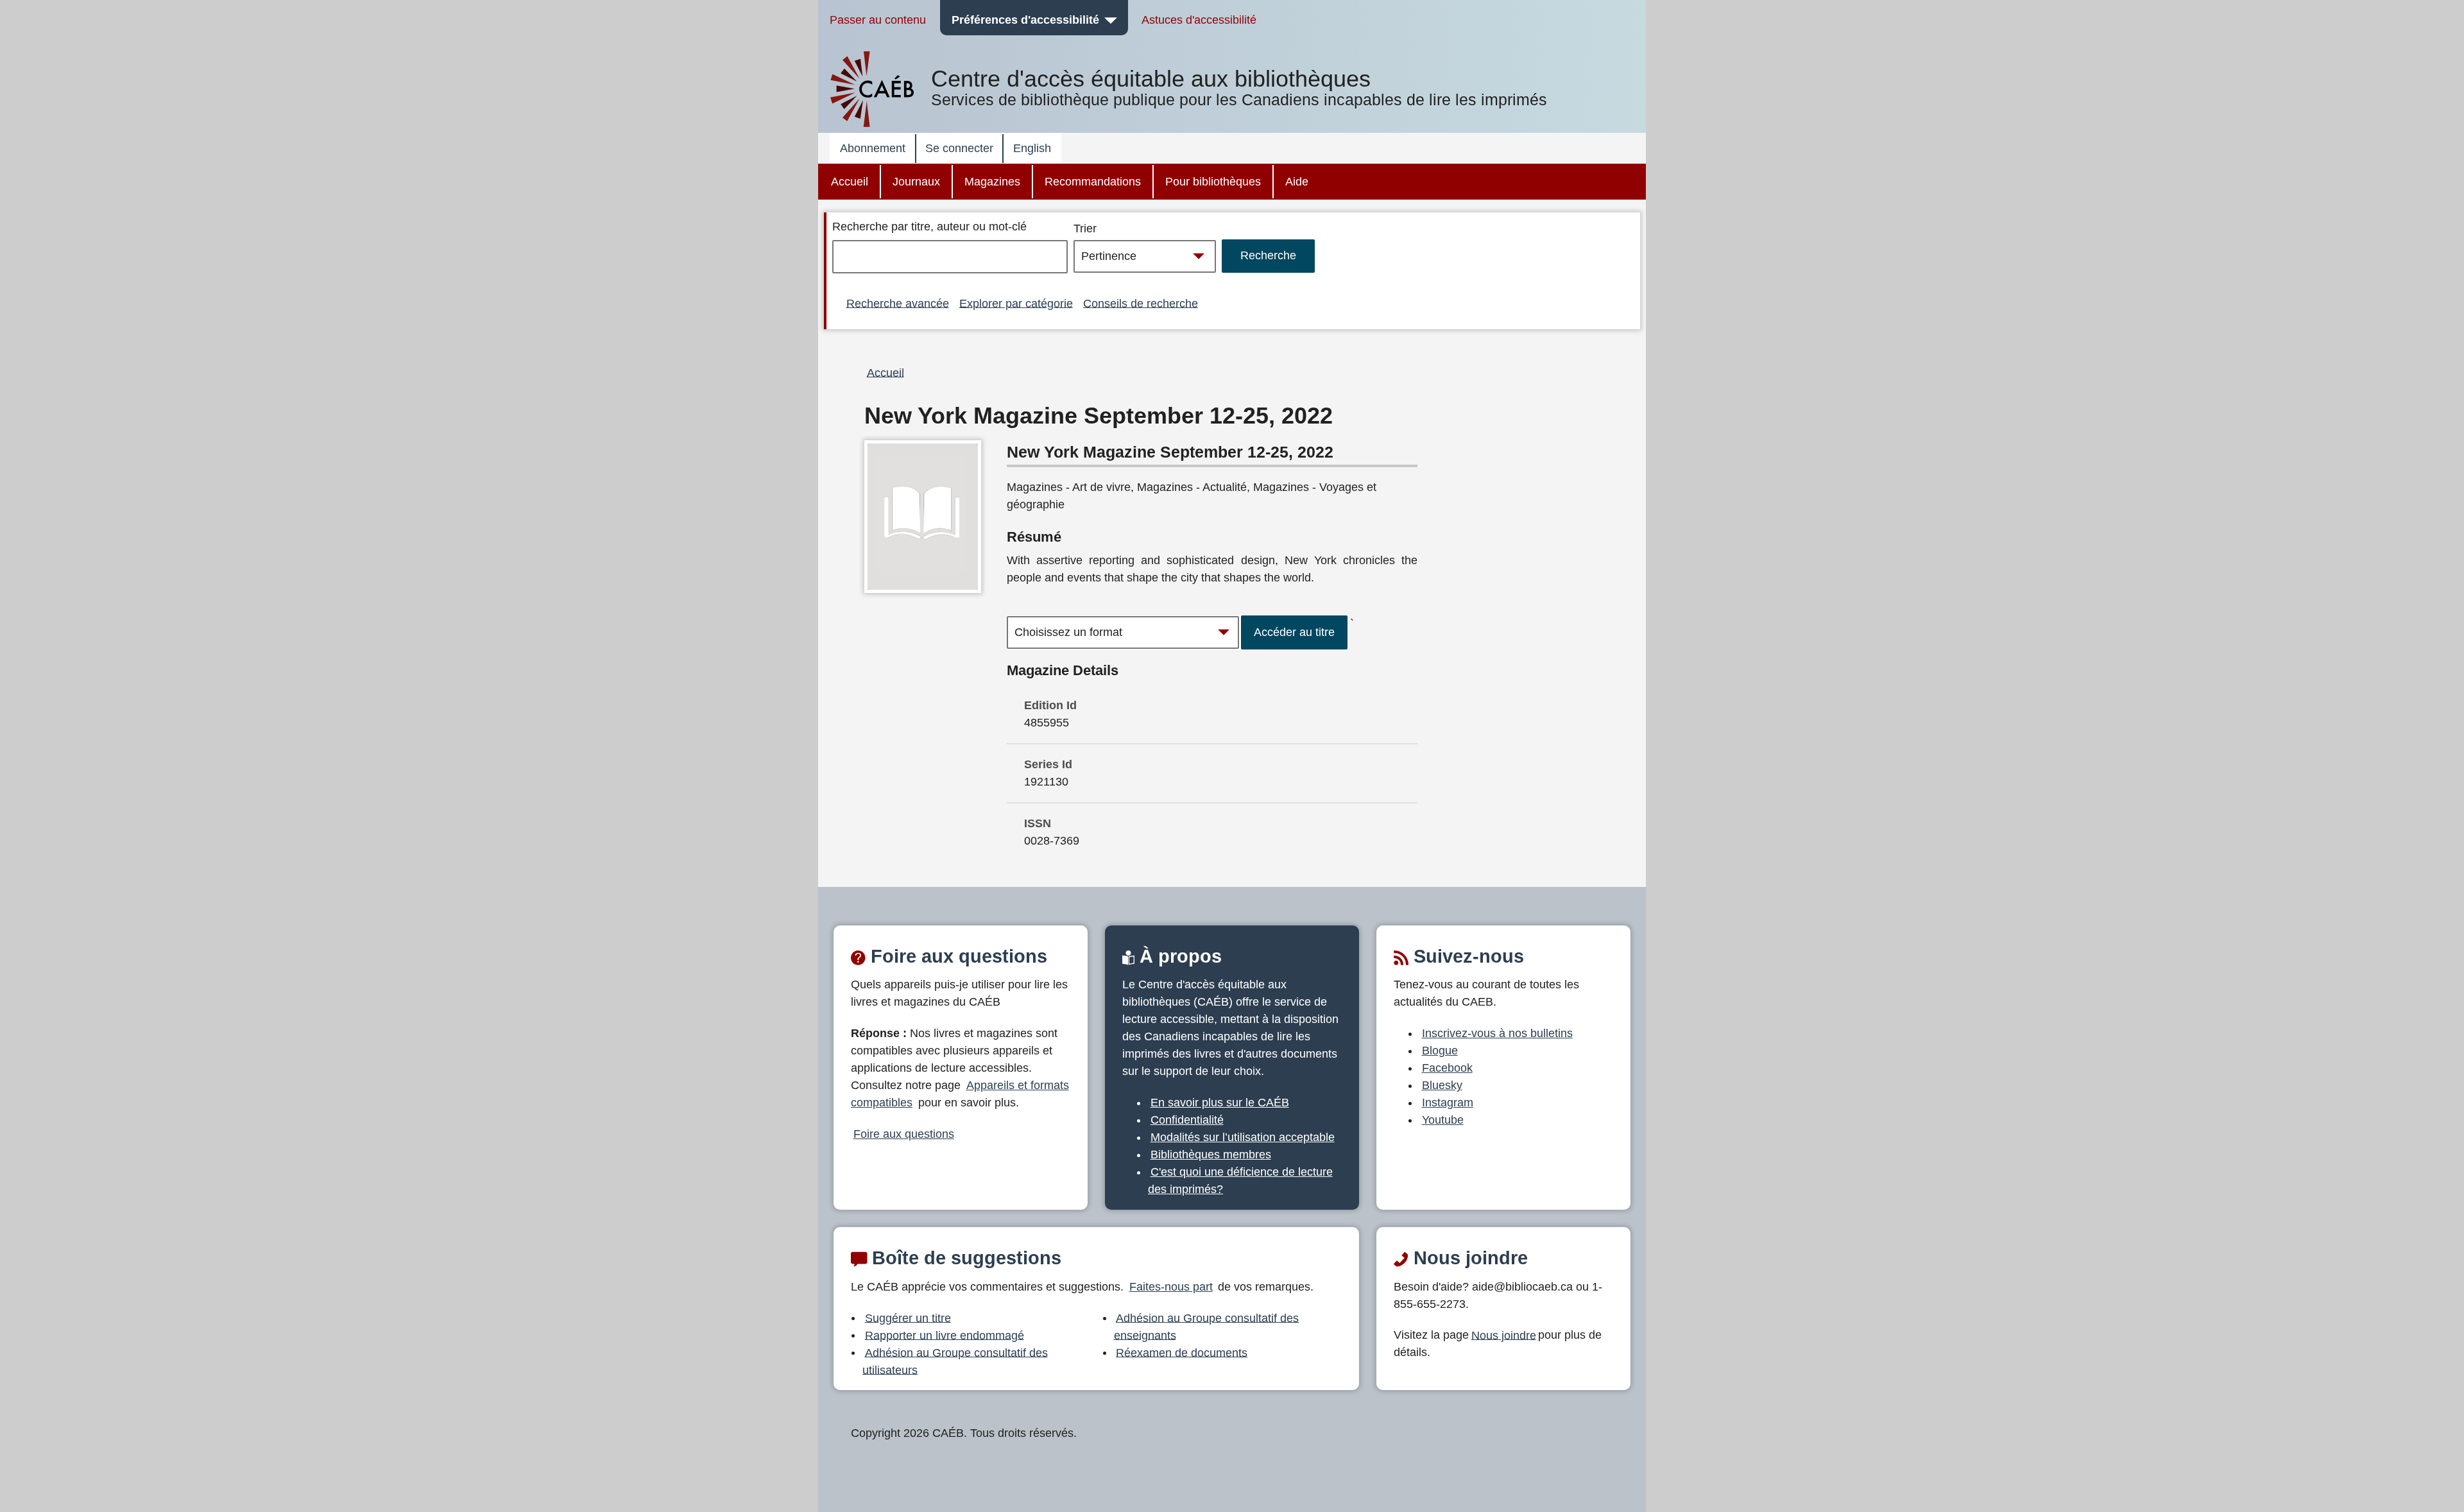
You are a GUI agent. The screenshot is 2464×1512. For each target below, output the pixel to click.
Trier (1085, 228)
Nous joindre (1504, 1335)
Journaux (916, 182)
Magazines (992, 182)
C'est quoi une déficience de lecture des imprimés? (1240, 1181)
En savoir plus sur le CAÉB (1220, 1103)
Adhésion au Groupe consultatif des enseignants (1207, 1326)
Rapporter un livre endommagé (945, 1335)
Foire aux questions (904, 1134)
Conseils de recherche (1141, 303)
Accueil (850, 182)
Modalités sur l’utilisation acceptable (1243, 1137)
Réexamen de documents (1182, 1352)
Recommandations (1093, 182)
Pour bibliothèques (1213, 182)
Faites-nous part (1171, 1287)
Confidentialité (1187, 1120)
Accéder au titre (1294, 632)
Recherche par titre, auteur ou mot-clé (929, 227)
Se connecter (959, 148)
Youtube (1443, 1120)
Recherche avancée (898, 303)
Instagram (1448, 1103)
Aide (1297, 182)
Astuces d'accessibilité (1199, 20)
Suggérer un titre (908, 1318)
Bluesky (1442, 1085)
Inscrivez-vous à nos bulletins (1497, 1033)
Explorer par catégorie (1016, 303)
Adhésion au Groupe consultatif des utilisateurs (955, 1361)
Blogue (1440, 1051)
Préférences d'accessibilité (1025, 20)
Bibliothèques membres (1211, 1155)
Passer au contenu (878, 20)
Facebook (1447, 1068)
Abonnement (873, 148)
